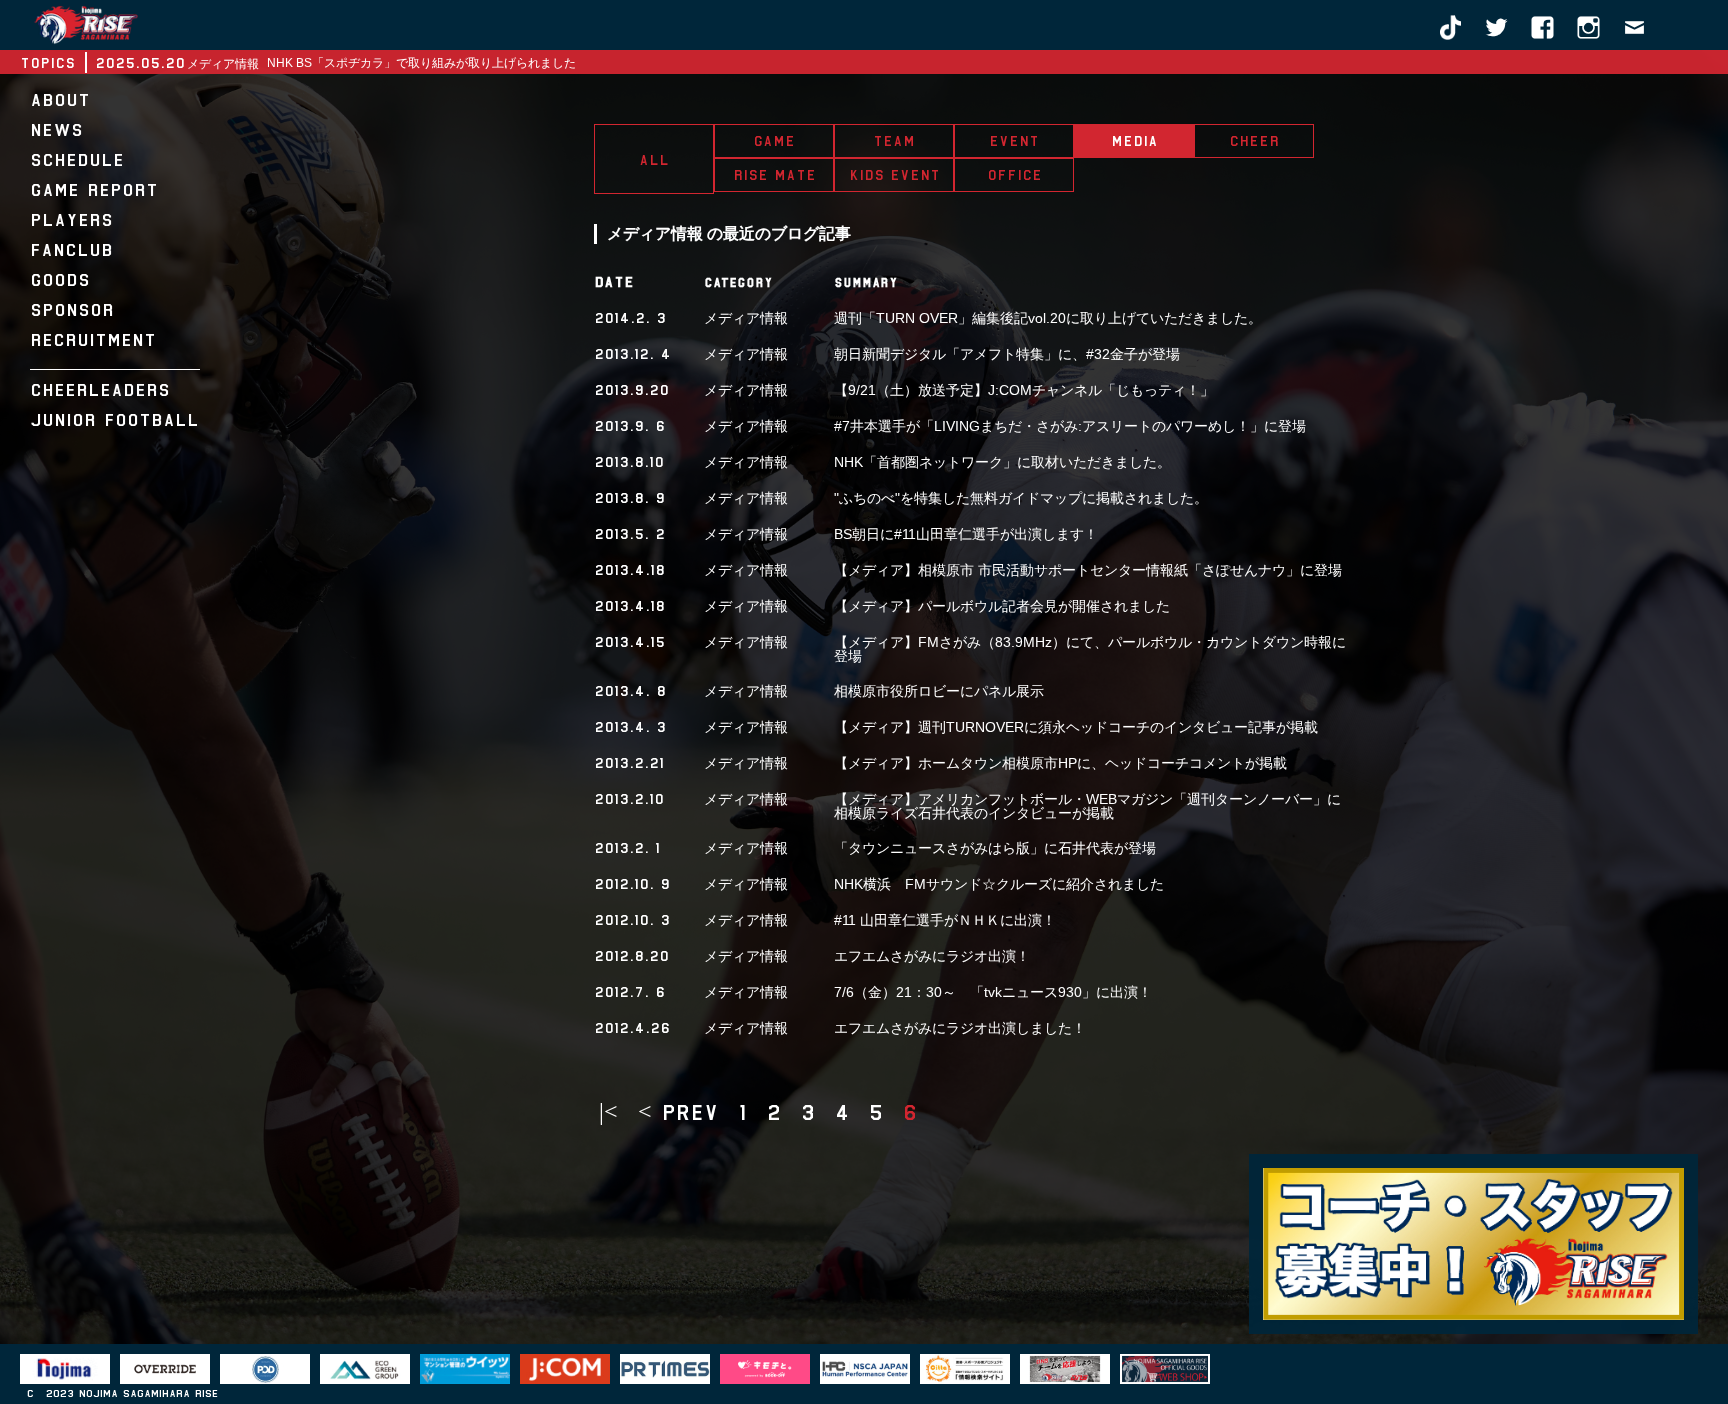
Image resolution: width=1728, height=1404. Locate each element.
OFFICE (1014, 175)
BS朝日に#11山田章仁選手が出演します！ (966, 534)
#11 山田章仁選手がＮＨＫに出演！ (945, 920)
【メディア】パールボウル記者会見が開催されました (1002, 606)
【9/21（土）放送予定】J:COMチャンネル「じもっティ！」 (1024, 390)
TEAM (894, 141)
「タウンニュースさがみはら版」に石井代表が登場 (995, 848)
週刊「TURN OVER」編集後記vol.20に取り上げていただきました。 (1048, 318)
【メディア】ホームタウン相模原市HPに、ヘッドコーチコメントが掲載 (1060, 763)
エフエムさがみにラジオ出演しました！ (960, 1028)
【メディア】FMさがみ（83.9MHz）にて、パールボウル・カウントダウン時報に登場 (1090, 649)
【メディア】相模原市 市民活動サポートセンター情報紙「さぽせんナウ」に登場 (1088, 570)
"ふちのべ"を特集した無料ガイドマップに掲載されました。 (1021, 498)
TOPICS (47, 63)
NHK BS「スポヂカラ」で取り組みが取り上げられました (421, 63)
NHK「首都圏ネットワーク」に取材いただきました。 (1002, 462)
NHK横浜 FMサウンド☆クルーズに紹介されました (999, 884)
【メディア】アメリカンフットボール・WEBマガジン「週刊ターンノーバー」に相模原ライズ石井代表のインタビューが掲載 (1087, 806)
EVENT (1014, 141)
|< (608, 1113)
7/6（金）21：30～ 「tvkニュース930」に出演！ (993, 992)
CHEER (1254, 141)
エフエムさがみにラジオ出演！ (932, 956)
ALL (654, 160)
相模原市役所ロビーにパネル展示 (939, 691)
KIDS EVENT (894, 175)
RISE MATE (774, 175)
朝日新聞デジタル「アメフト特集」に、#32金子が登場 (1007, 354)
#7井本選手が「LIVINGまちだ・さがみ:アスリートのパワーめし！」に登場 (1070, 426)
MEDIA (1134, 141)
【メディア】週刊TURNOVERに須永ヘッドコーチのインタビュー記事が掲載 (1076, 727)
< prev (678, 1113)
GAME (774, 141)
